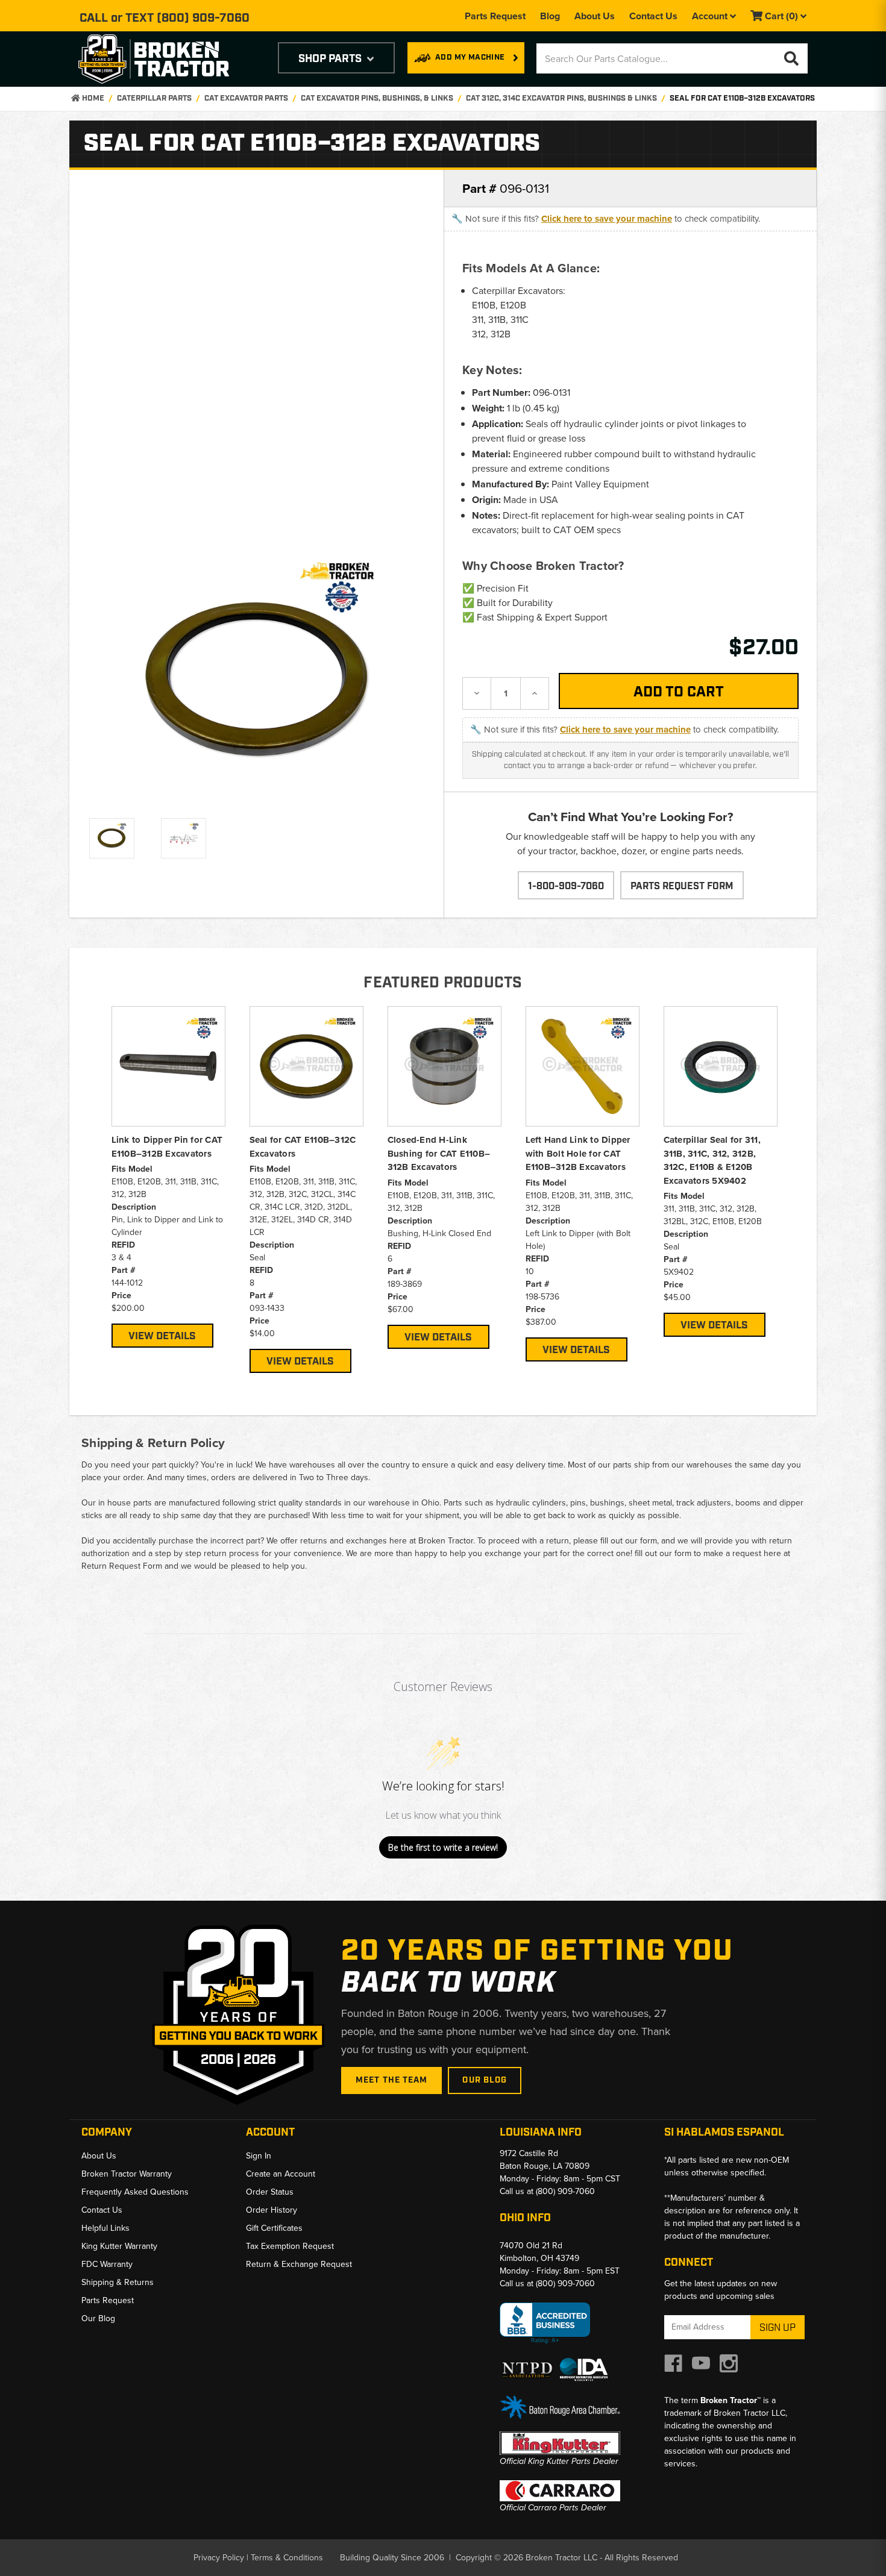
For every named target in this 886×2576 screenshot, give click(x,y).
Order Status (270, 2192)
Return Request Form (122, 1566)
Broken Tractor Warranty (127, 2174)
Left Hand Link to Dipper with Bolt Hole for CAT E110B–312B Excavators (578, 1153)
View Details (162, 1336)
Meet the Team (392, 2080)
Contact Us (653, 16)
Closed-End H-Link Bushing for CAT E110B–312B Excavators (439, 1153)
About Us (595, 16)
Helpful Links (105, 2228)
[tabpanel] (168, 1177)
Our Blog (485, 2080)
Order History (272, 2210)
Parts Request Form (682, 886)
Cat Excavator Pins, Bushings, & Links (377, 98)
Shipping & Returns (118, 2282)
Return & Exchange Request (299, 2264)
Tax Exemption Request (290, 2246)
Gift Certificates (274, 2228)
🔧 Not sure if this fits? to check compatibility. (606, 219)
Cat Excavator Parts (246, 98)
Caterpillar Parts (154, 98)
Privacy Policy (219, 2558)
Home (92, 98)
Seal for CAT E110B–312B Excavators (742, 98)
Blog (550, 16)
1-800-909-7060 (566, 886)
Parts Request (495, 16)
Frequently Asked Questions (135, 2192)
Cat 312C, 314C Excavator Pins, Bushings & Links (561, 98)
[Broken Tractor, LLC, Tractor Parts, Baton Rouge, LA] (545, 2323)
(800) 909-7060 (203, 18)
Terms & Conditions (287, 2558)
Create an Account (281, 2174)
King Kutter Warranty (119, 2246)
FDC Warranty (107, 2264)
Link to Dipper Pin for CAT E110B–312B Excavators (167, 1147)
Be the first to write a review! (443, 1847)
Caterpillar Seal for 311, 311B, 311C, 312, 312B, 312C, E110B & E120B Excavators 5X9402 (712, 1160)
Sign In (259, 2156)
